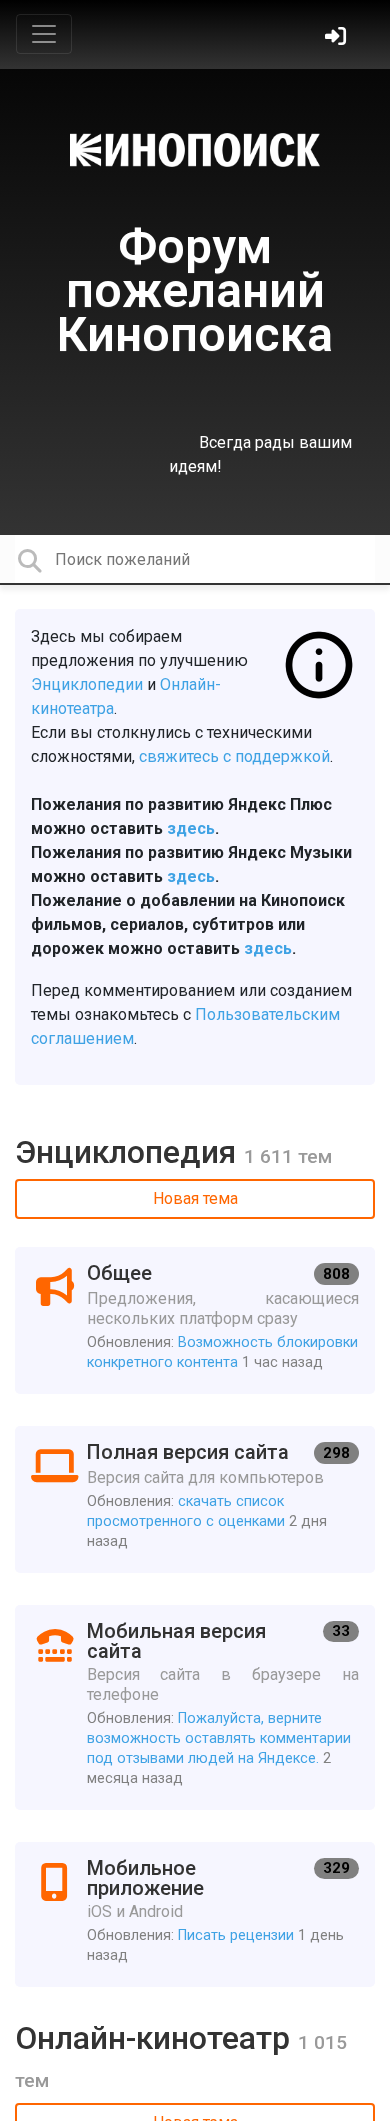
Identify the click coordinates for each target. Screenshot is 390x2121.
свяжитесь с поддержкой (234, 756)
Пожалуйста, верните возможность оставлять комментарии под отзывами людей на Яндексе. (219, 1738)
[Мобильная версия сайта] (195, 1707)
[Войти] (338, 38)
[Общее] (195, 1320)
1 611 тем (288, 1156)
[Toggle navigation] (44, 34)
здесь (191, 828)
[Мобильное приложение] (195, 1914)
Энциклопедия (129, 1152)
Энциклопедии (87, 684)
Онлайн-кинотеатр (156, 2038)
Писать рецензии (236, 1935)
